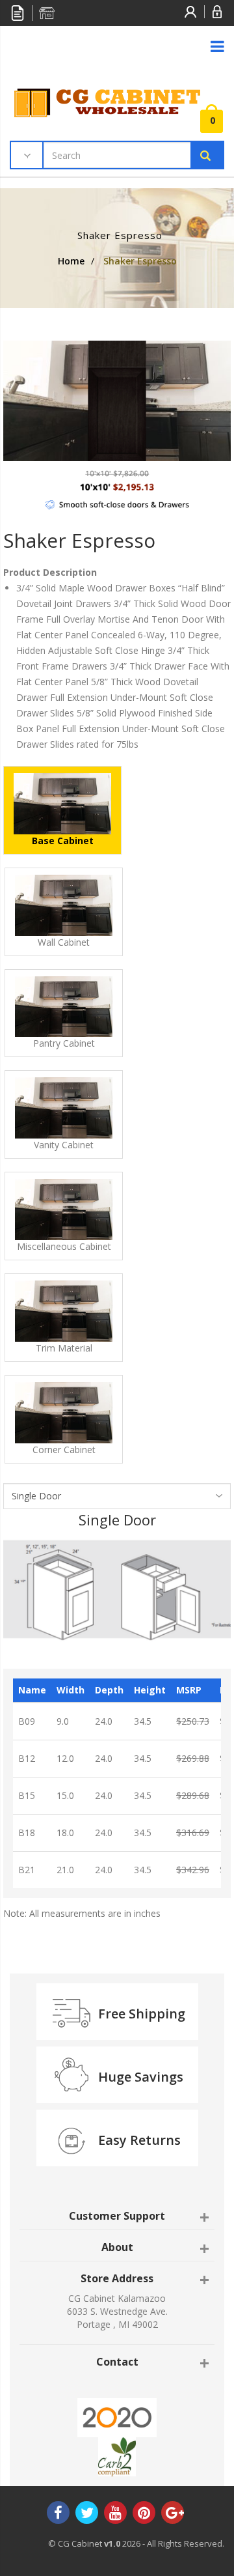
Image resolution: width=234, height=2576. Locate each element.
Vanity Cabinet (64, 1145)
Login (218, 12)
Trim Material (64, 1348)
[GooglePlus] (173, 2514)
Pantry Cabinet (64, 1043)
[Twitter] (87, 2514)
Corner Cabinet (64, 1450)
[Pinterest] (144, 2514)
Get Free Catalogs (18, 13)
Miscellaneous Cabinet (64, 1246)
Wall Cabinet (64, 942)
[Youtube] (115, 2514)
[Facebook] (58, 2514)
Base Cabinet (63, 841)
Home (71, 261)
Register (191, 12)
